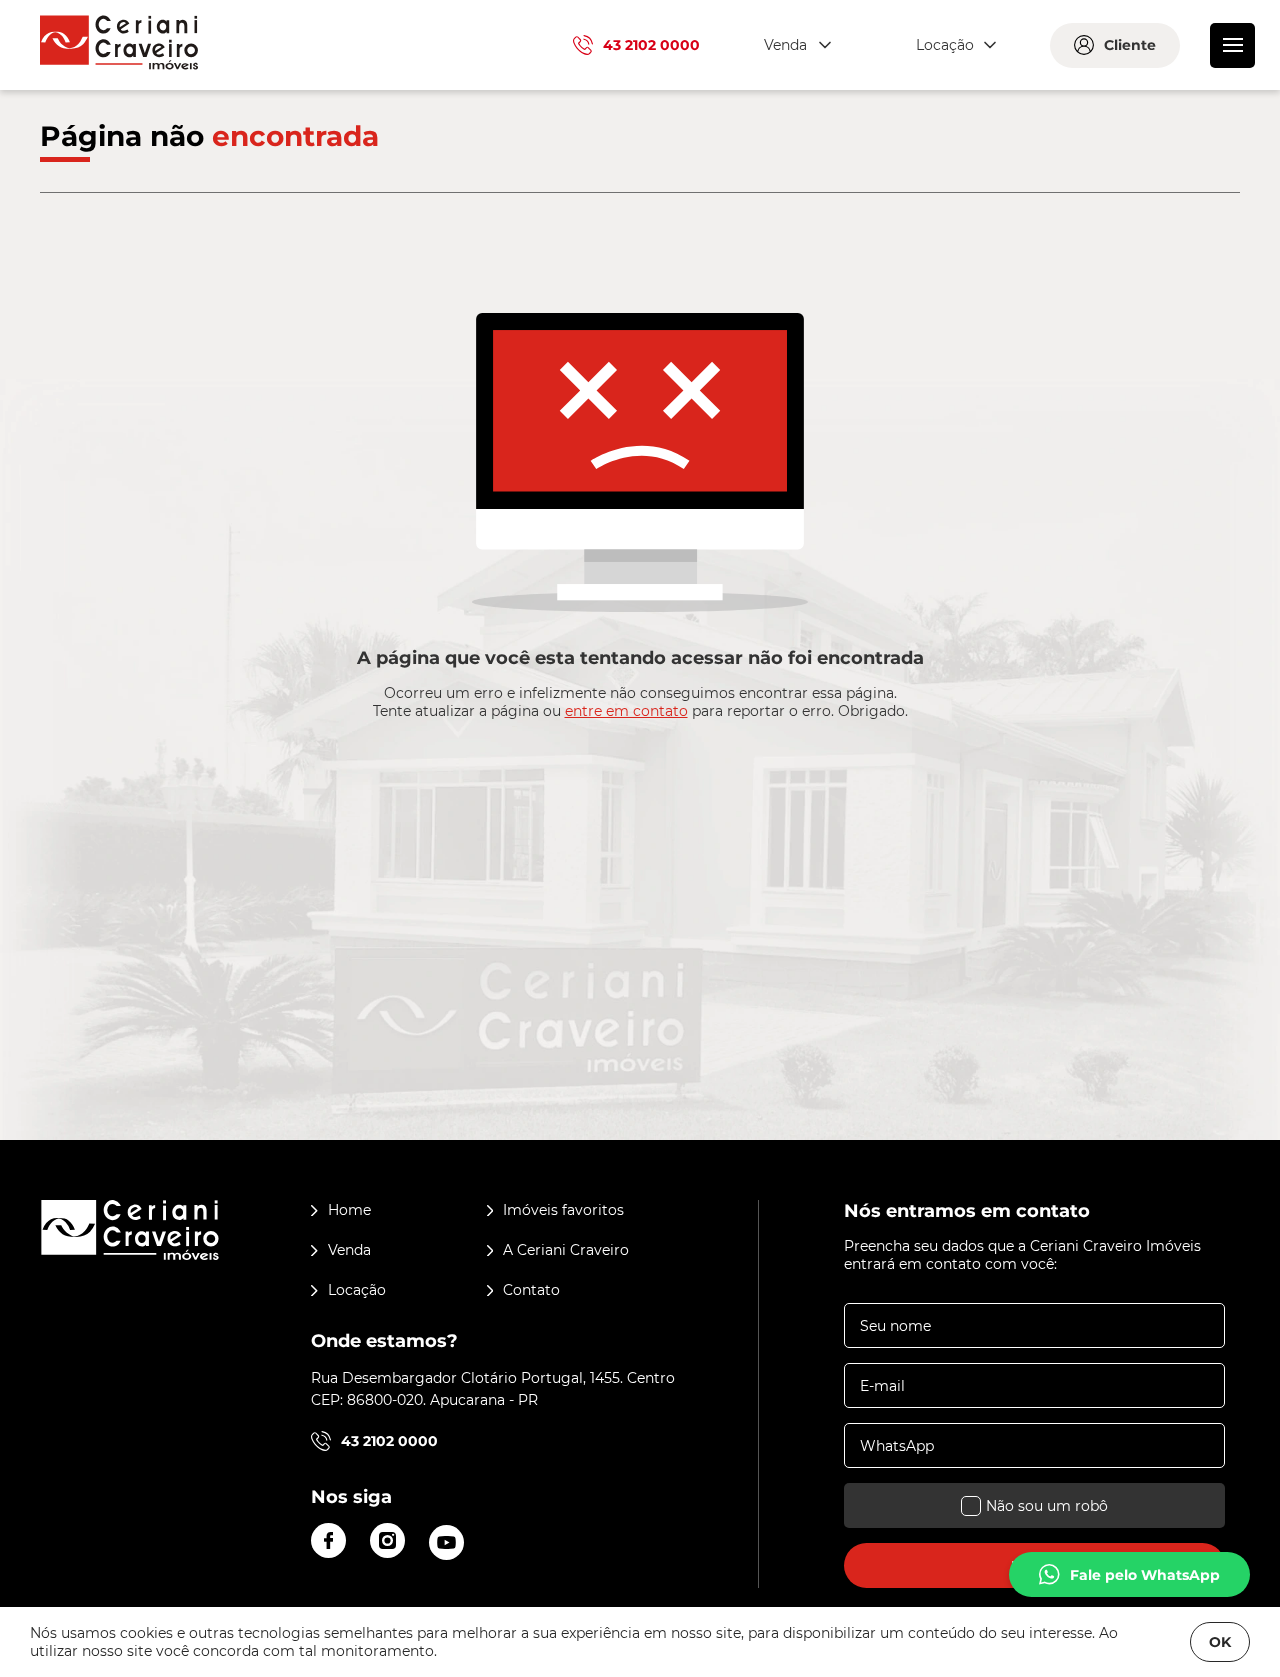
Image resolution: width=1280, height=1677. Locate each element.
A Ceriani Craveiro (566, 1250)
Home (349, 1210)
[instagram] (387, 1540)
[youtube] (446, 1542)
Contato (531, 1290)
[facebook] (328, 1540)
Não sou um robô (1047, 1506)
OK (1220, 1642)
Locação (357, 1290)
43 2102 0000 (651, 45)
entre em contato (626, 711)
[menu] (1232, 45)
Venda (349, 1250)
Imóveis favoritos (563, 1210)
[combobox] (795, 45)
